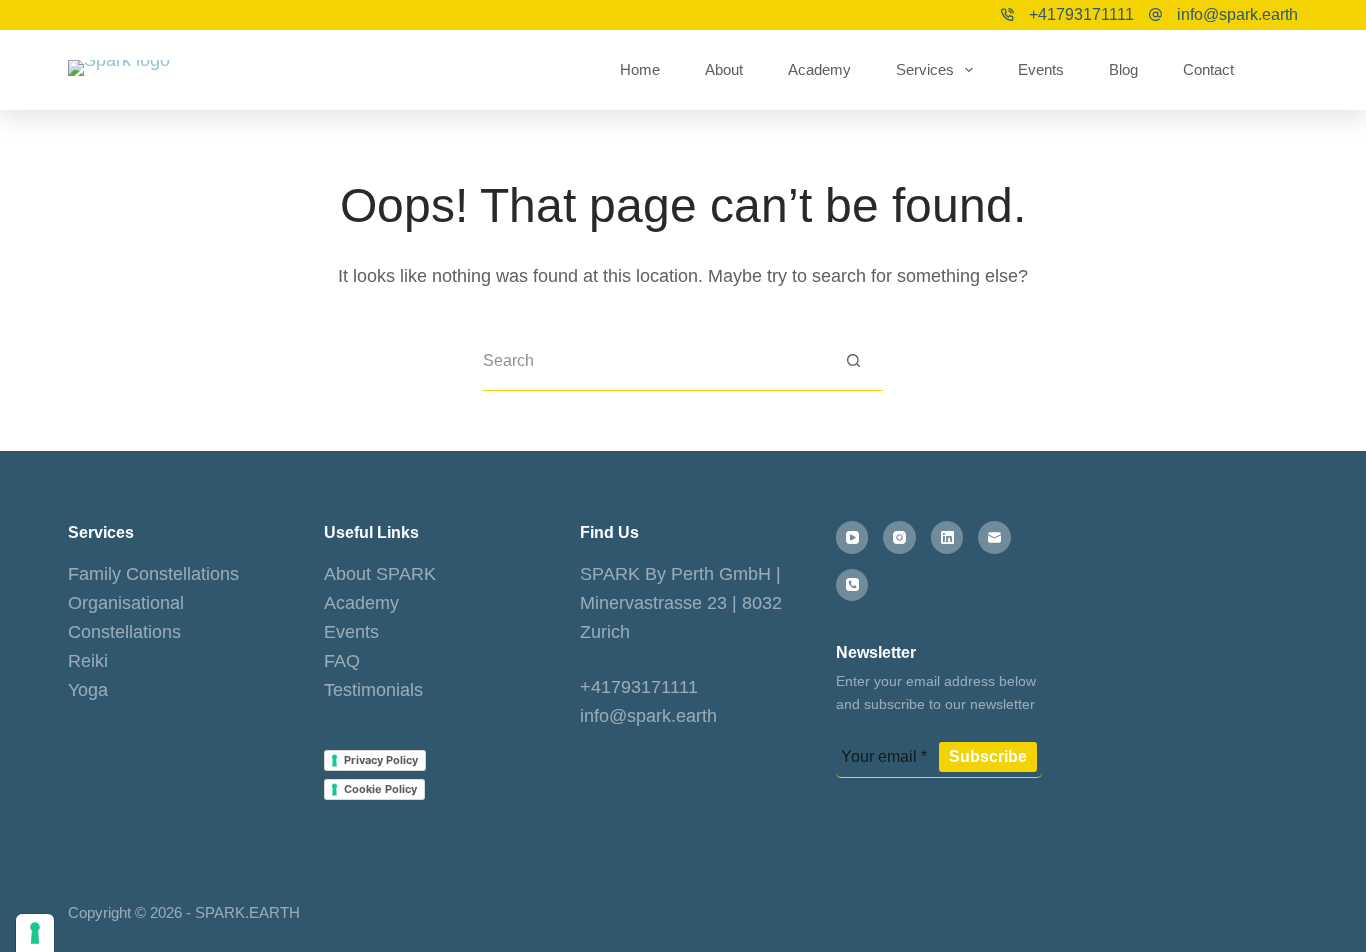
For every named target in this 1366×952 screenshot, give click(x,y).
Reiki (88, 661)
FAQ (342, 661)
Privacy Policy (381, 760)
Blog (1123, 69)
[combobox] (653, 361)
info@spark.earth (1237, 14)
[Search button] (853, 360)
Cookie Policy (380, 789)
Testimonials (373, 690)
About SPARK (380, 574)
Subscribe (988, 756)
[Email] (994, 537)
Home (640, 69)
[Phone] (852, 585)
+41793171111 (1081, 14)
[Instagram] (899, 537)
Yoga (88, 690)
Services (925, 69)
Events (1041, 69)
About (724, 69)
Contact (1208, 69)
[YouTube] (852, 537)
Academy (819, 69)
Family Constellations (153, 574)
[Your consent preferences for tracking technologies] (35, 933)
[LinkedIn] (947, 537)
